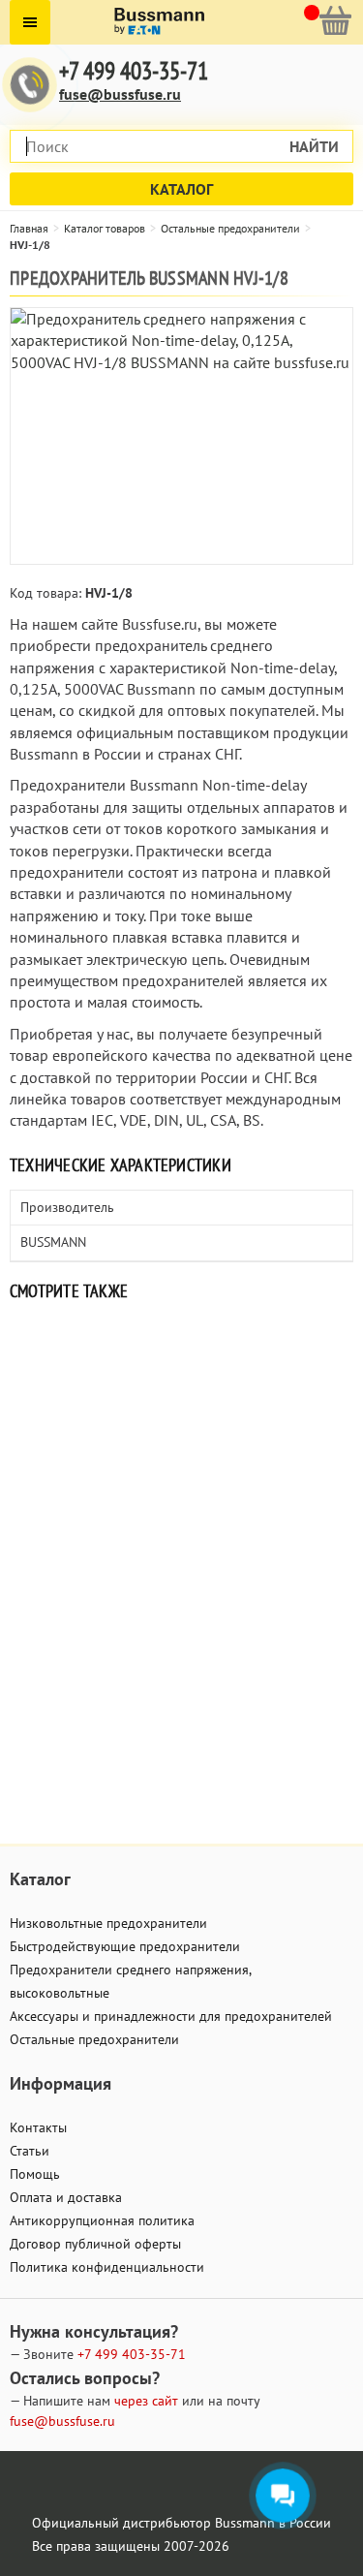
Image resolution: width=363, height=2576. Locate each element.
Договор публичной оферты (95, 2244)
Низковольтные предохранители (108, 1923)
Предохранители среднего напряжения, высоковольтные (130, 1981)
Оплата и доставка (66, 2197)
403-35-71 (132, 2354)
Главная (29, 228)
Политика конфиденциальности (107, 2267)
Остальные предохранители (230, 228)
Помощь (35, 2174)
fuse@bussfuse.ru (120, 94)
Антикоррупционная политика (102, 2220)
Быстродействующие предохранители (125, 1946)
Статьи (30, 2151)
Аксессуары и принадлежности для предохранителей (171, 2016)
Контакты (38, 2127)
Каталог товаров (105, 228)
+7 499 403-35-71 (134, 71)
